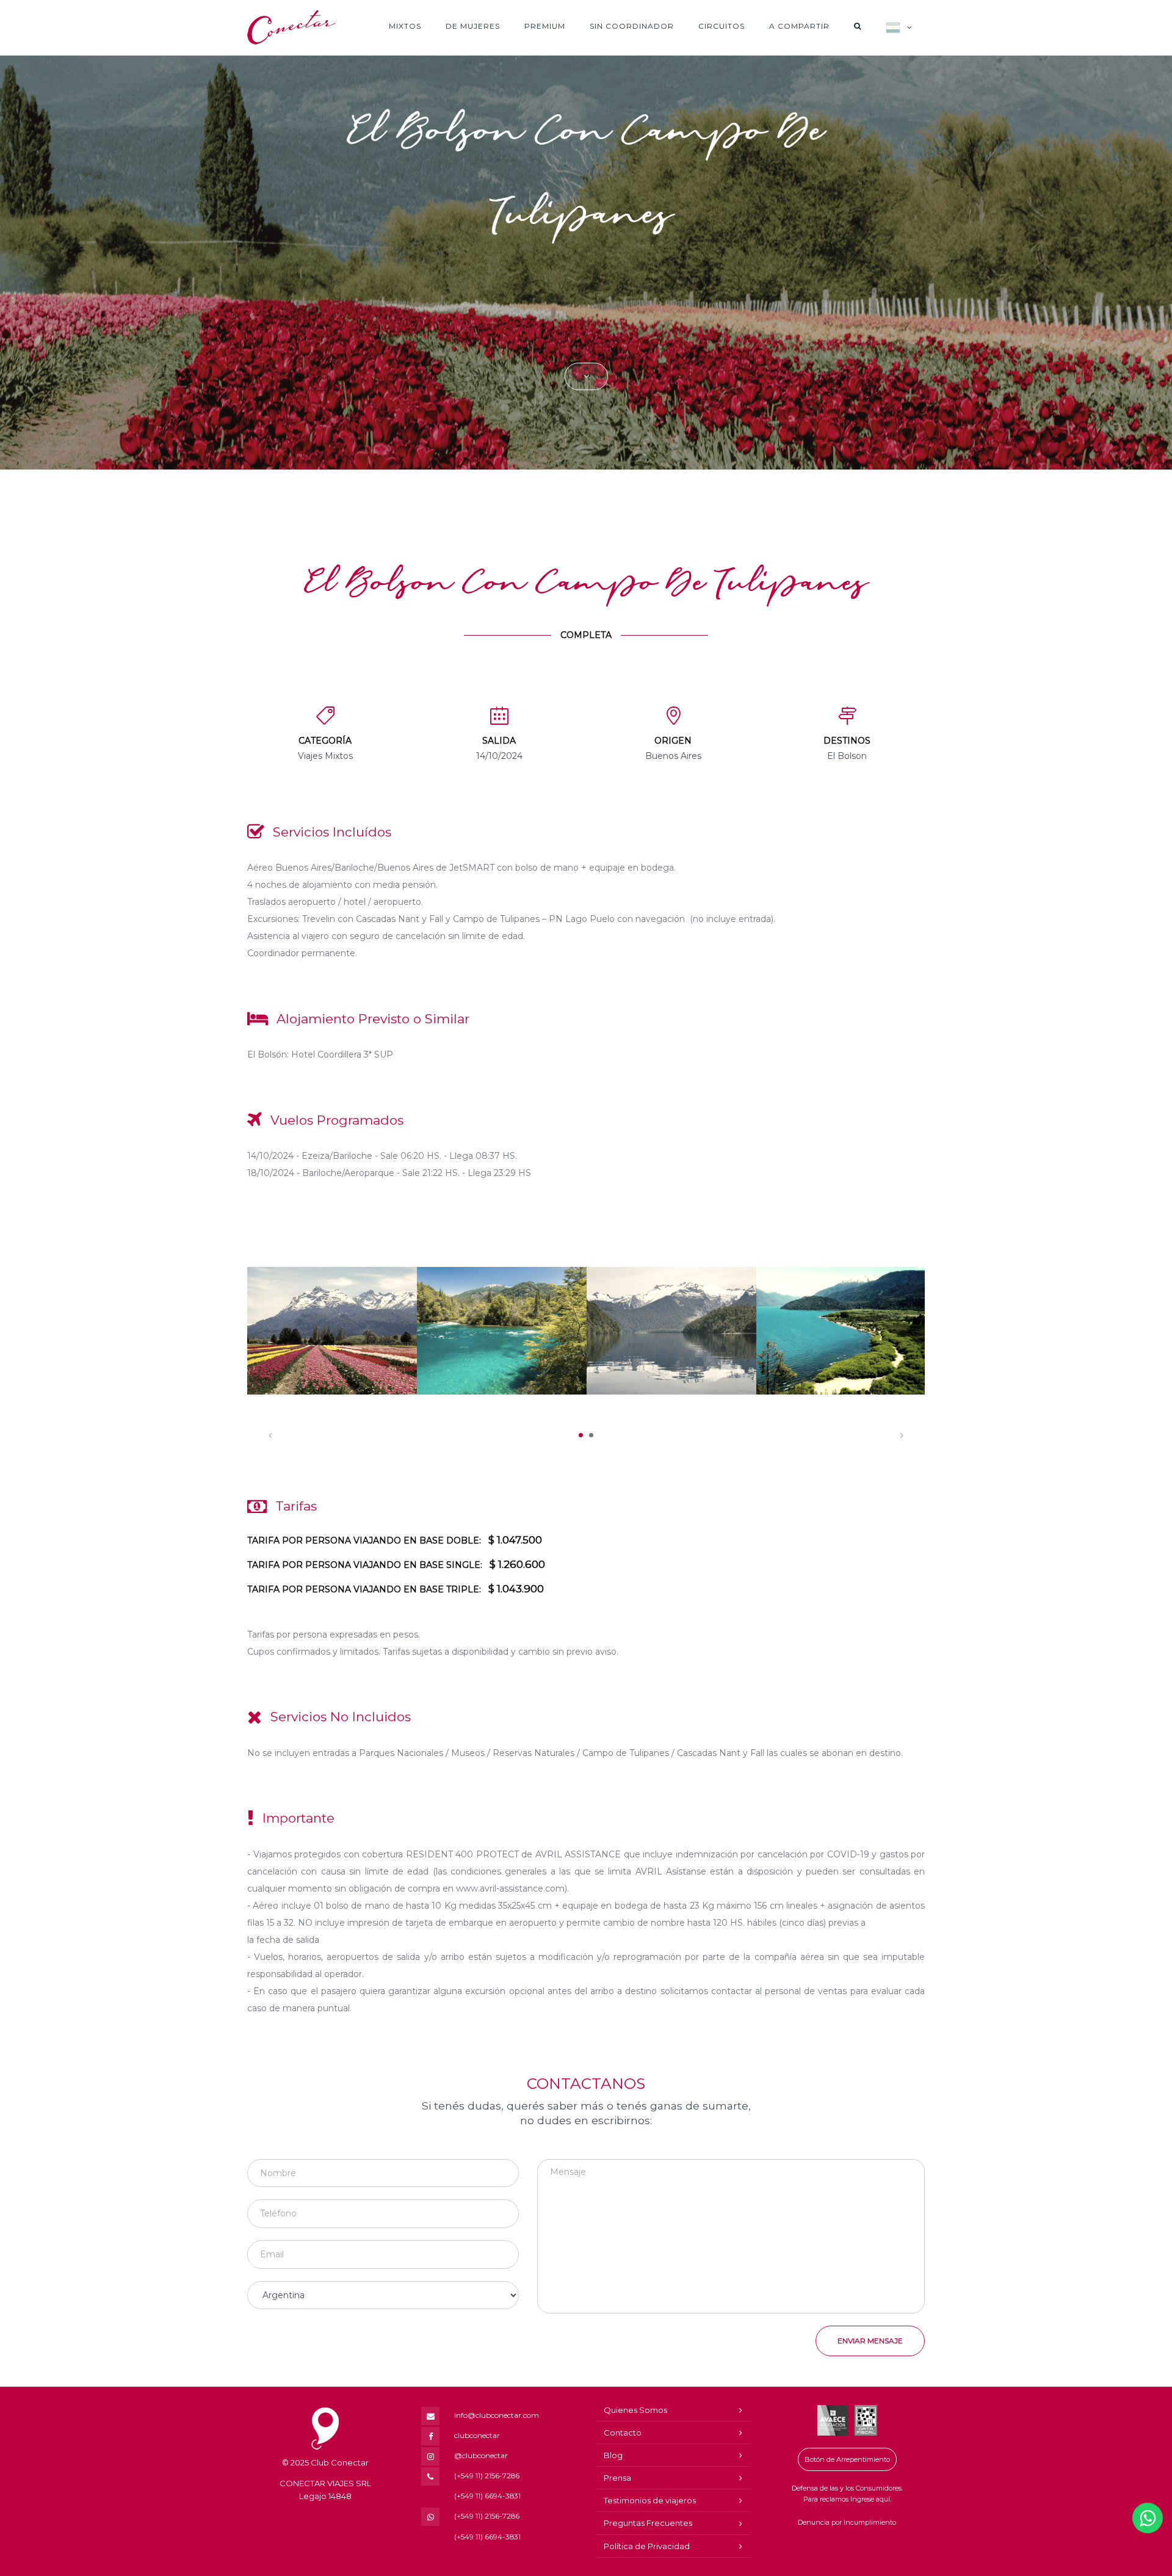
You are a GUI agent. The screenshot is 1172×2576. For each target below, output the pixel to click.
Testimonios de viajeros (650, 2500)
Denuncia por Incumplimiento (847, 2522)
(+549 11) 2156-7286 (487, 2476)
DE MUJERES (473, 26)
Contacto (623, 2433)
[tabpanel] (332, 1331)
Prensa (617, 2478)
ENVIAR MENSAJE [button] (870, 2341)
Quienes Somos (635, 2410)
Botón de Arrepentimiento (847, 2459)
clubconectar (477, 2435)
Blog (613, 2455)
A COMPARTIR (799, 26)
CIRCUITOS (722, 26)
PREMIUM (545, 26)
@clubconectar (481, 2455)
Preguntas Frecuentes (648, 2523)
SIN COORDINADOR (632, 26)
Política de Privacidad (647, 2546)
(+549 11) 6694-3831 (487, 2496)
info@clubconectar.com (497, 2415)
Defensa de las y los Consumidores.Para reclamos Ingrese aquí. (847, 2494)
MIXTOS (405, 26)
